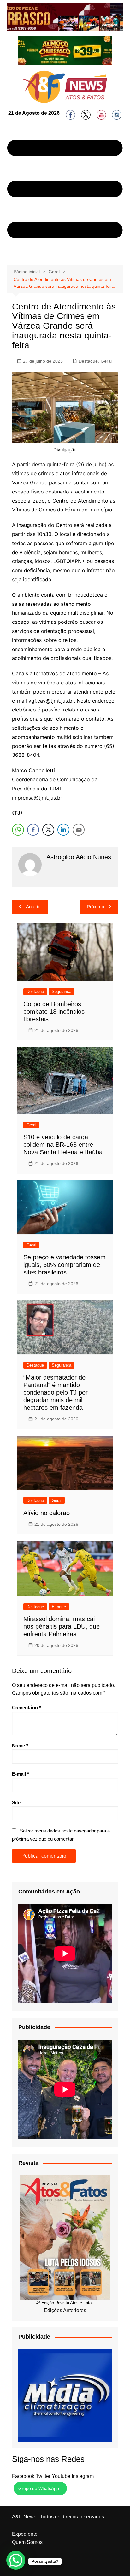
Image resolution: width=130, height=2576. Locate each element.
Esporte (59, 1607)
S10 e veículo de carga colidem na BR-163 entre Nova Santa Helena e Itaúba (63, 1145)
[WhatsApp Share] (18, 830)
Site (16, 1802)
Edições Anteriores (65, 2310)
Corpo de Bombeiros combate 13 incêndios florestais (54, 1012)
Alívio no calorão (47, 1513)
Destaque (88, 361)
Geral (106, 361)
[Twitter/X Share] (48, 830)
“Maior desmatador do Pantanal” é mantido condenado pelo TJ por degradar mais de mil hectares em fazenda (56, 1392)
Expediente (25, 2534)
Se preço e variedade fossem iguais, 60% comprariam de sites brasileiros (65, 1265)
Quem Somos (27, 2542)
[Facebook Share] (33, 830)
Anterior (34, 907)
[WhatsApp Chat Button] (16, 2560)
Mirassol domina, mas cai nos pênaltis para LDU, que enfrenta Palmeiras (62, 1626)
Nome (20, 1745)
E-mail (21, 1774)
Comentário (27, 1707)
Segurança (62, 992)
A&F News (24, 2517)
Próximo (95, 907)
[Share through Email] (79, 830)
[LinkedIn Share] (63, 830)
